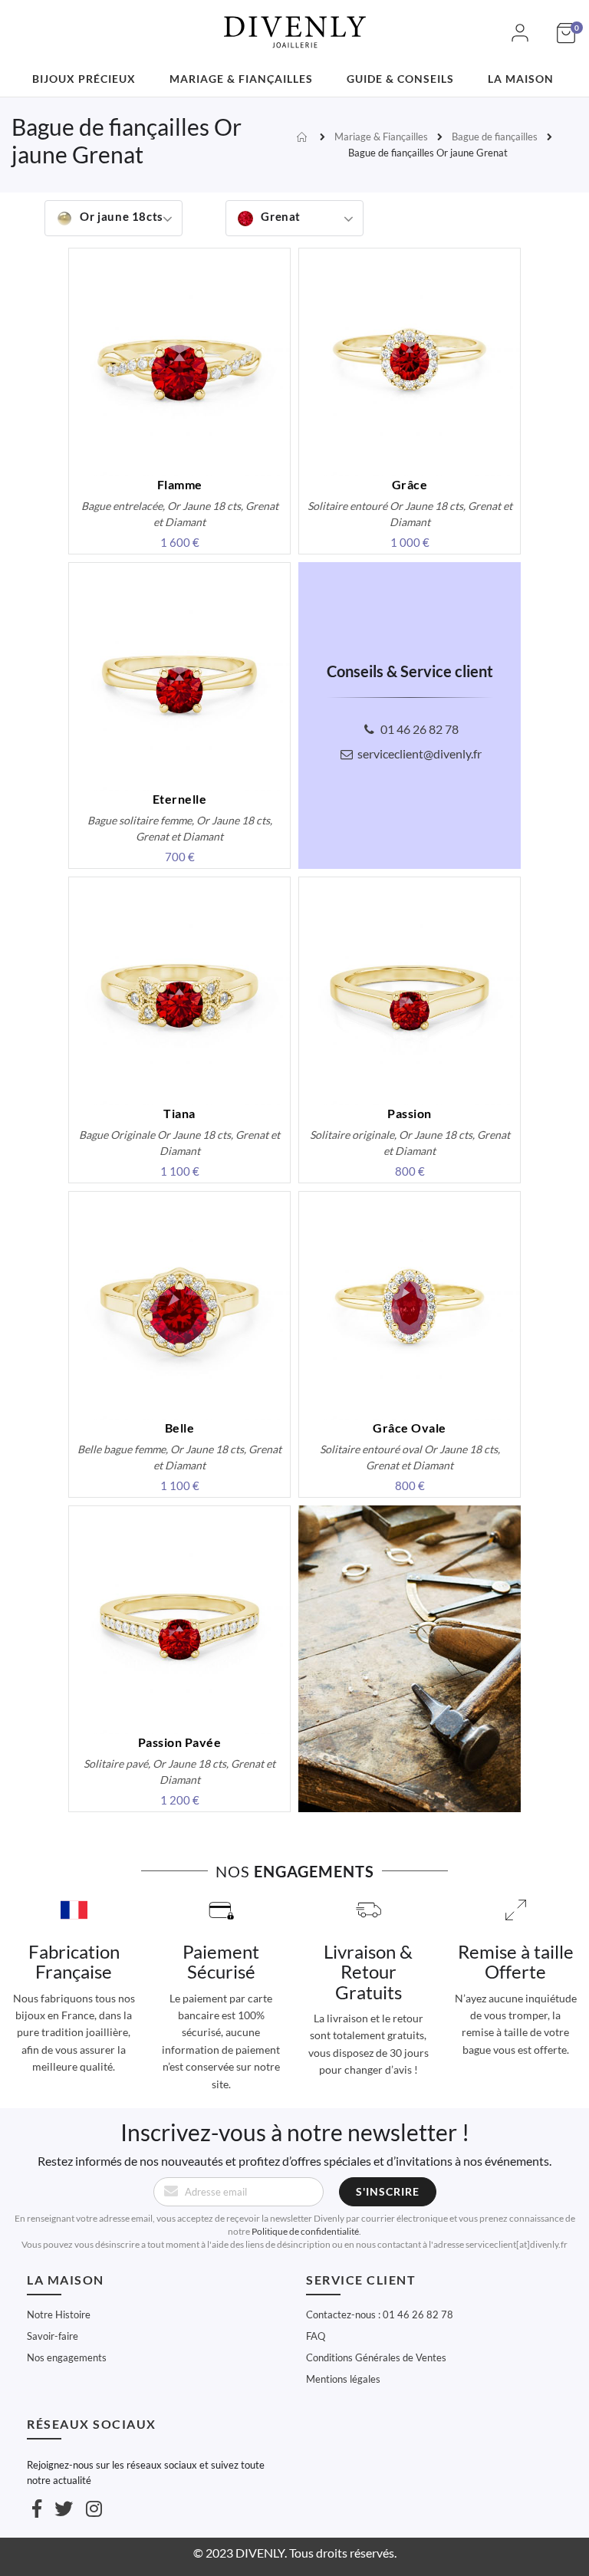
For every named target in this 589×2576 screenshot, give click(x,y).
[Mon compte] (520, 41)
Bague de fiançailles (495, 137)
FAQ (316, 2336)
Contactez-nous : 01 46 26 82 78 (380, 2314)
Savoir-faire (53, 2336)
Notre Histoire (59, 2314)
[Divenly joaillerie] (294, 23)
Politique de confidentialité (305, 2231)
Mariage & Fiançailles (381, 137)
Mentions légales (343, 2379)
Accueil (304, 137)
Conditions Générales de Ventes (376, 2357)
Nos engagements (67, 2357)
